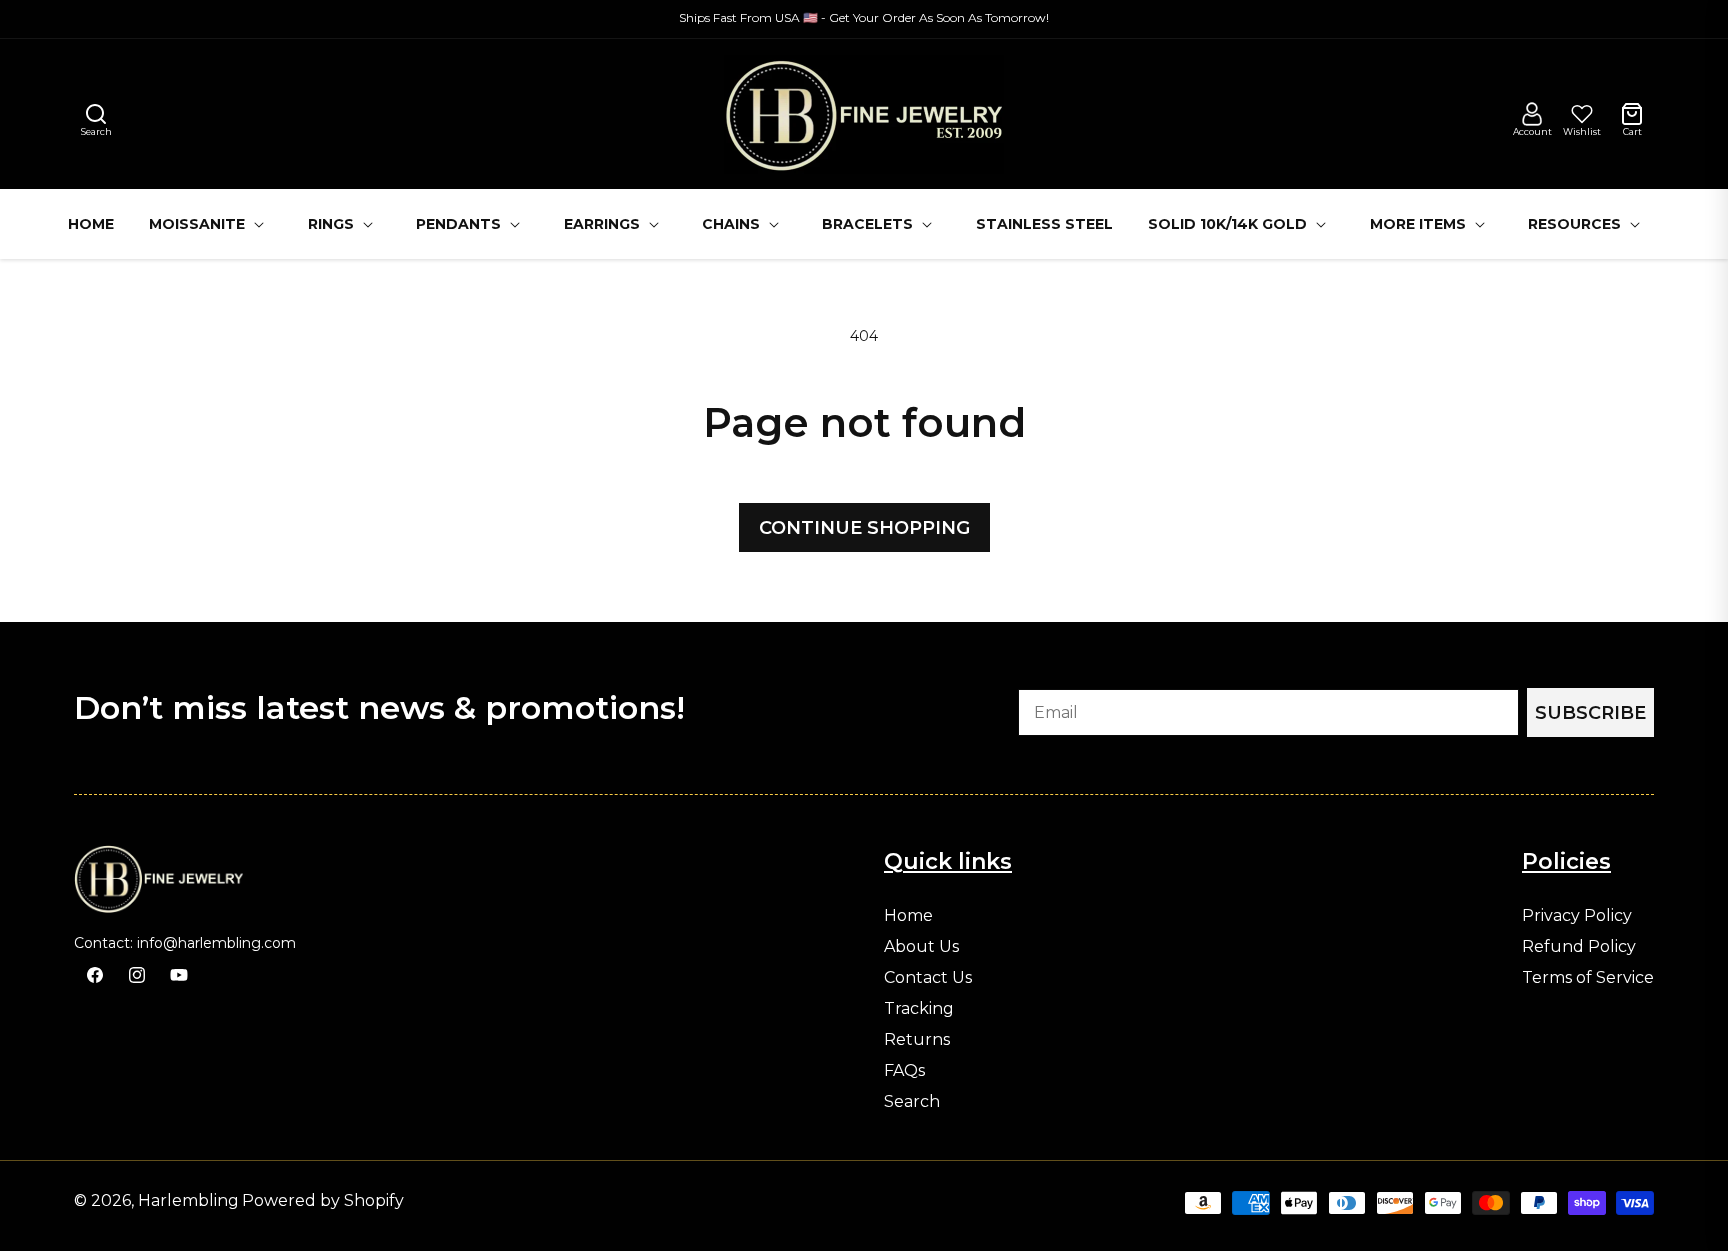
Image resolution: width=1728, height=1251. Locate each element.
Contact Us (928, 978)
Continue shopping (864, 528)
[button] (96, 114)
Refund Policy (1579, 947)
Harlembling (188, 1200)
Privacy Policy (1577, 916)
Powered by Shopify (323, 1200)
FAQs (904, 1071)
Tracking (919, 1009)
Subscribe (1590, 713)
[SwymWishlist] (1582, 114)
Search (912, 1102)
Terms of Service (1588, 978)
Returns (917, 1040)
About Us (921, 947)
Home (908, 916)
